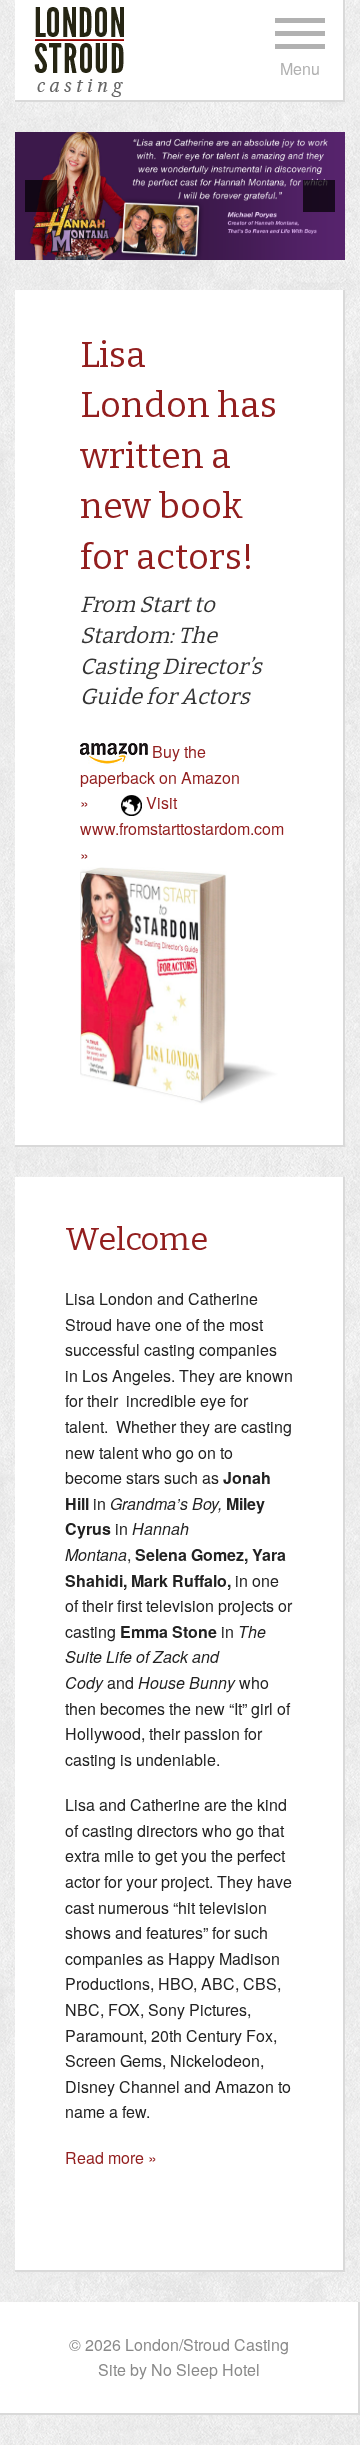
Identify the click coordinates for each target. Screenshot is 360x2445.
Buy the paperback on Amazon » (160, 777)
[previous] (41, 196)
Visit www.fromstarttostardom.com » (182, 828)
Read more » (111, 2157)
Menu (300, 68)
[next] (319, 196)
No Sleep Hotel (205, 2369)
